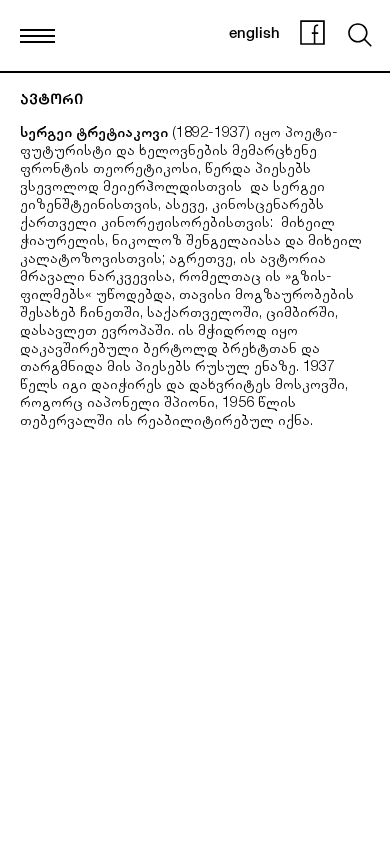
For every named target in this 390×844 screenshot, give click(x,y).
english (254, 34)
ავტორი (51, 101)
